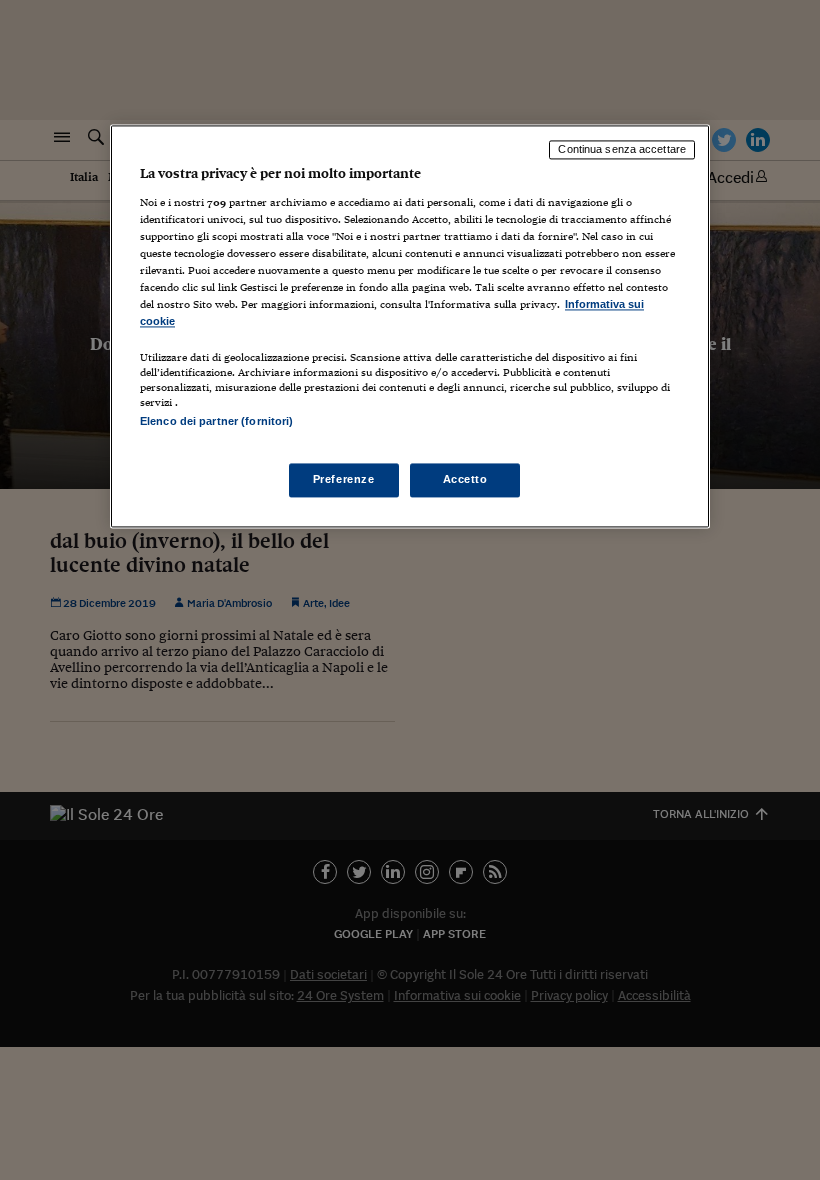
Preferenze (344, 480)
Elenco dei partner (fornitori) (216, 422)
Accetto (465, 480)
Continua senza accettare (622, 149)
